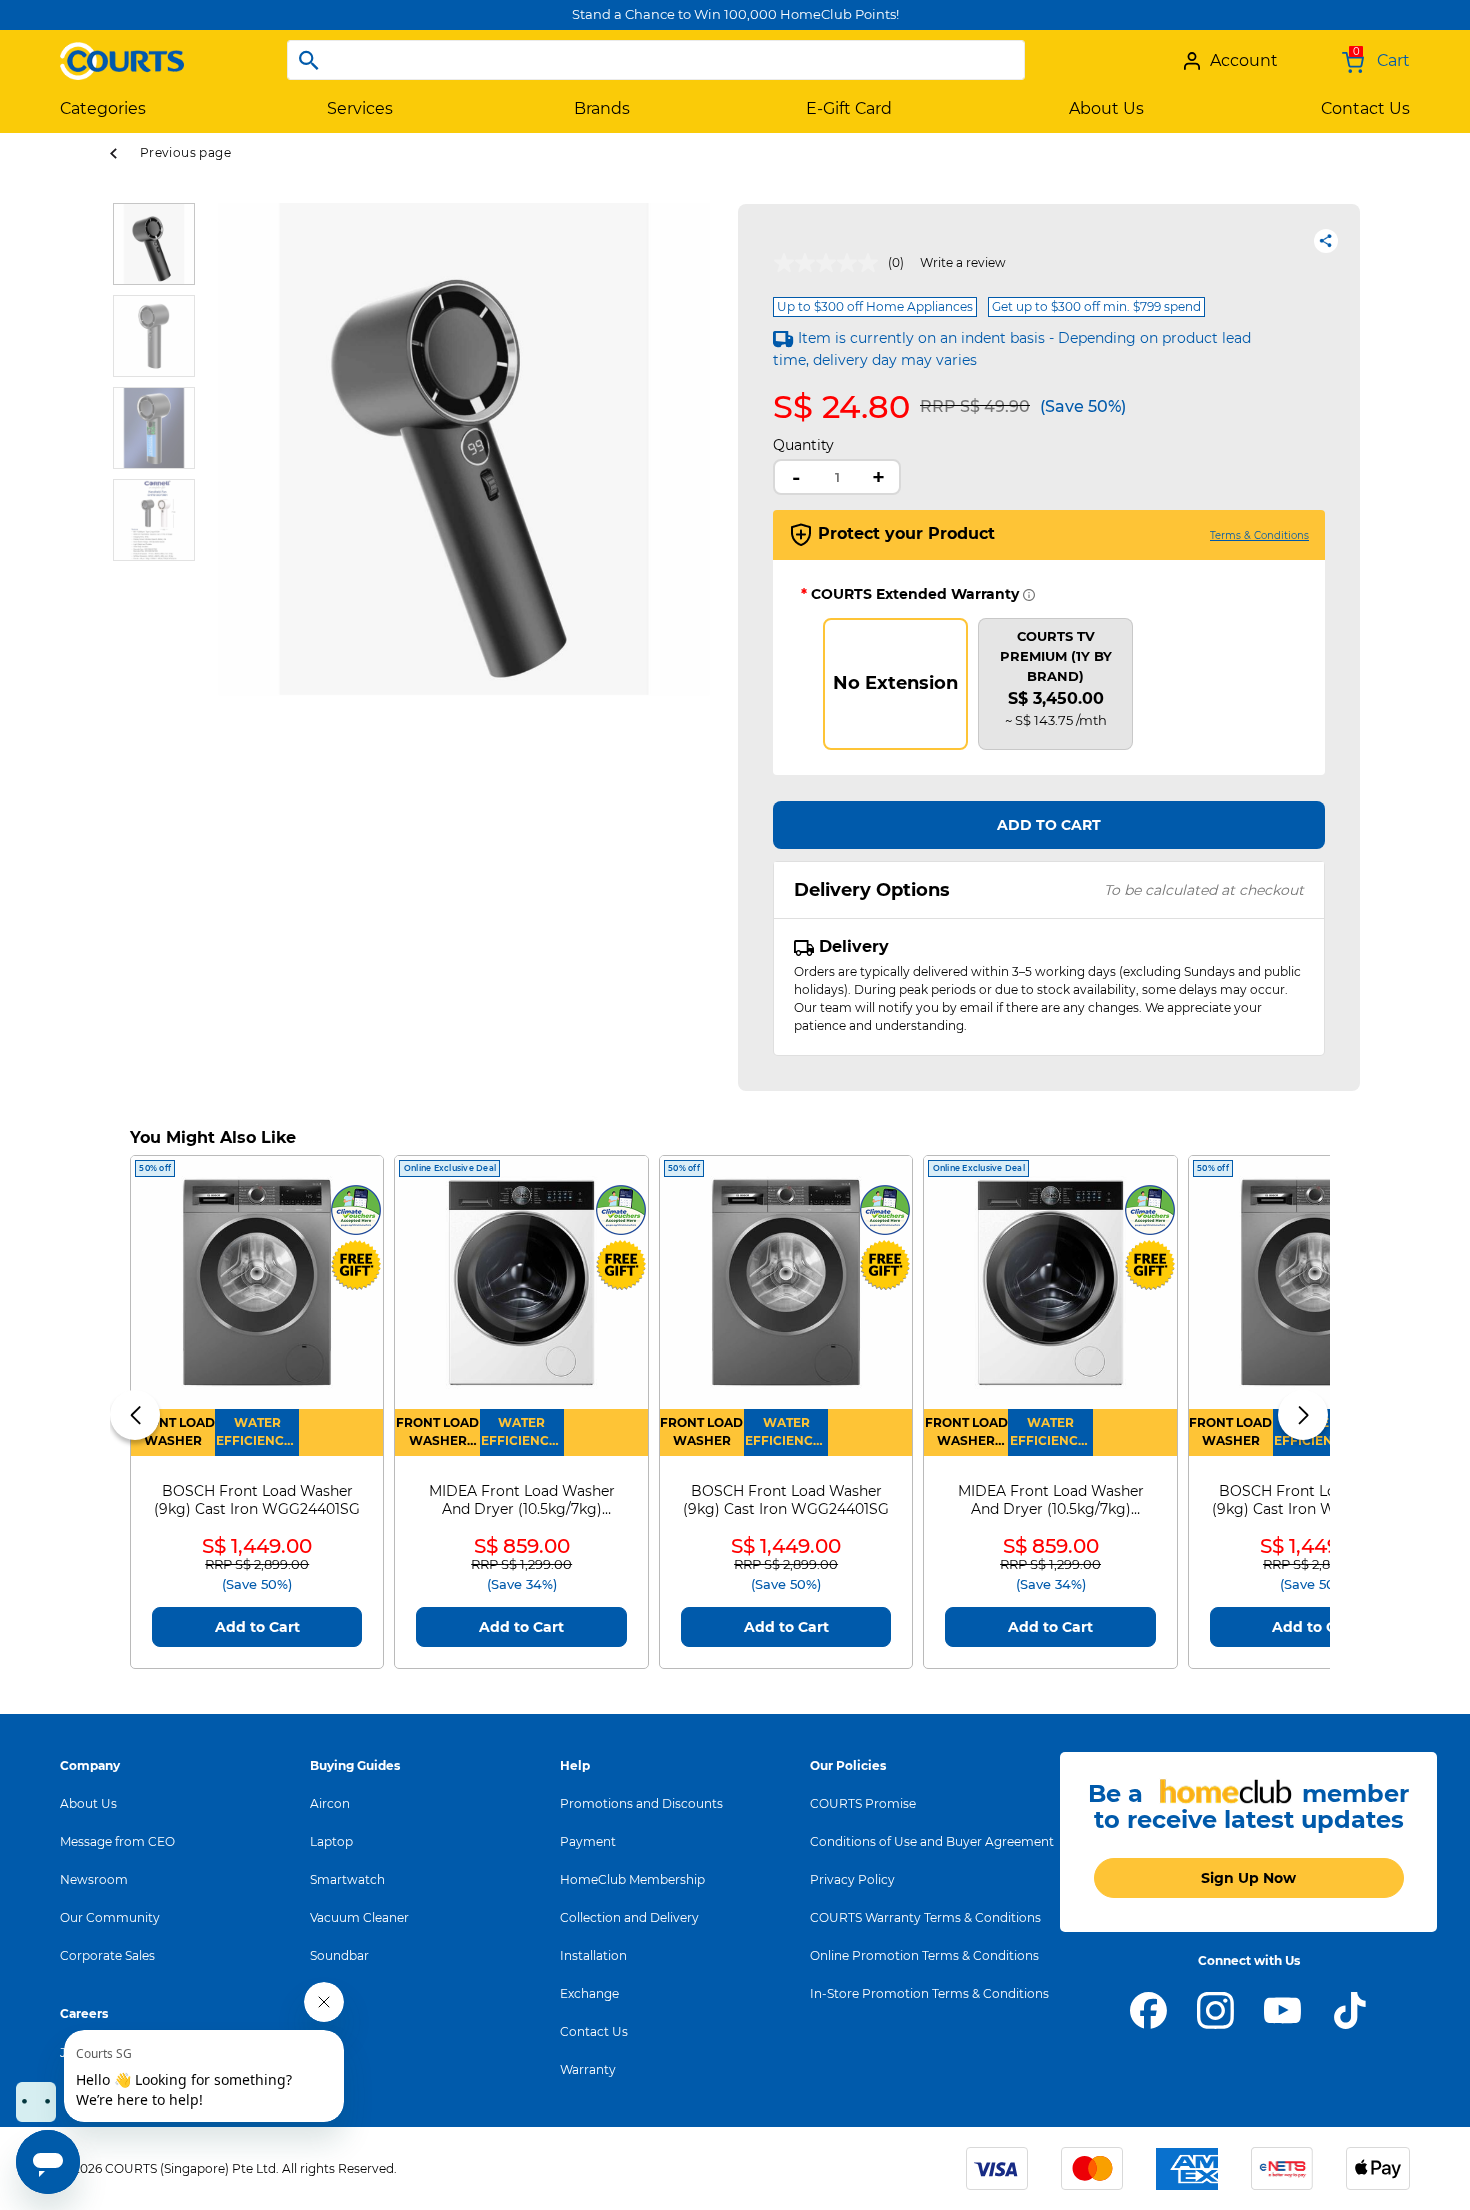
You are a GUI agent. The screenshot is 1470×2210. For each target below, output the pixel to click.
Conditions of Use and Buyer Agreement (932, 1841)
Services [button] (360, 108)
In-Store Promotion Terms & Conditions (929, 1993)
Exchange (589, 1993)
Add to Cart (1049, 825)
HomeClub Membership (632, 1879)
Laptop (331, 1841)
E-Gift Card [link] (849, 108)
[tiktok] (1349, 2009)
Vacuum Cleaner (359, 1917)
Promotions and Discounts (641, 1803)
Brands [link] (602, 108)
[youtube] (1282, 2009)
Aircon (330, 1803)
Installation (593, 1955)
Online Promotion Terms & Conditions (924, 1955)
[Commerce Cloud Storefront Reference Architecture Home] (122, 53)
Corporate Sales (107, 1955)
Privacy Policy (852, 1879)
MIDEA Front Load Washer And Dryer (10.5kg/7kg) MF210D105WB (522, 1500)
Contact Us (594, 2031)
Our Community (110, 1917)
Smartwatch (347, 1879)
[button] (233, 503)
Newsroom (94, 1879)
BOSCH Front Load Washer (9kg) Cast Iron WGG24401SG (257, 1500)
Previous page (185, 152)
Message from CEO (117, 1841)
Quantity (803, 445)
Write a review (963, 262)
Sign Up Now (1248, 1878)
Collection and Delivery (629, 1917)
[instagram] (1215, 2009)
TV (317, 1993)
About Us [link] (1106, 108)
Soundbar (339, 1955)
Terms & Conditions (1259, 535)
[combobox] (656, 60)
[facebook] (1148, 2009)
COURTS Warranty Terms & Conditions (925, 1917)
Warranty (588, 2069)
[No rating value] (831, 263)
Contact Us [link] (1365, 108)
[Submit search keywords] (309, 60)
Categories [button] (103, 108)
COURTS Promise (863, 1803)
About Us (88, 1803)
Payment (588, 1841)
